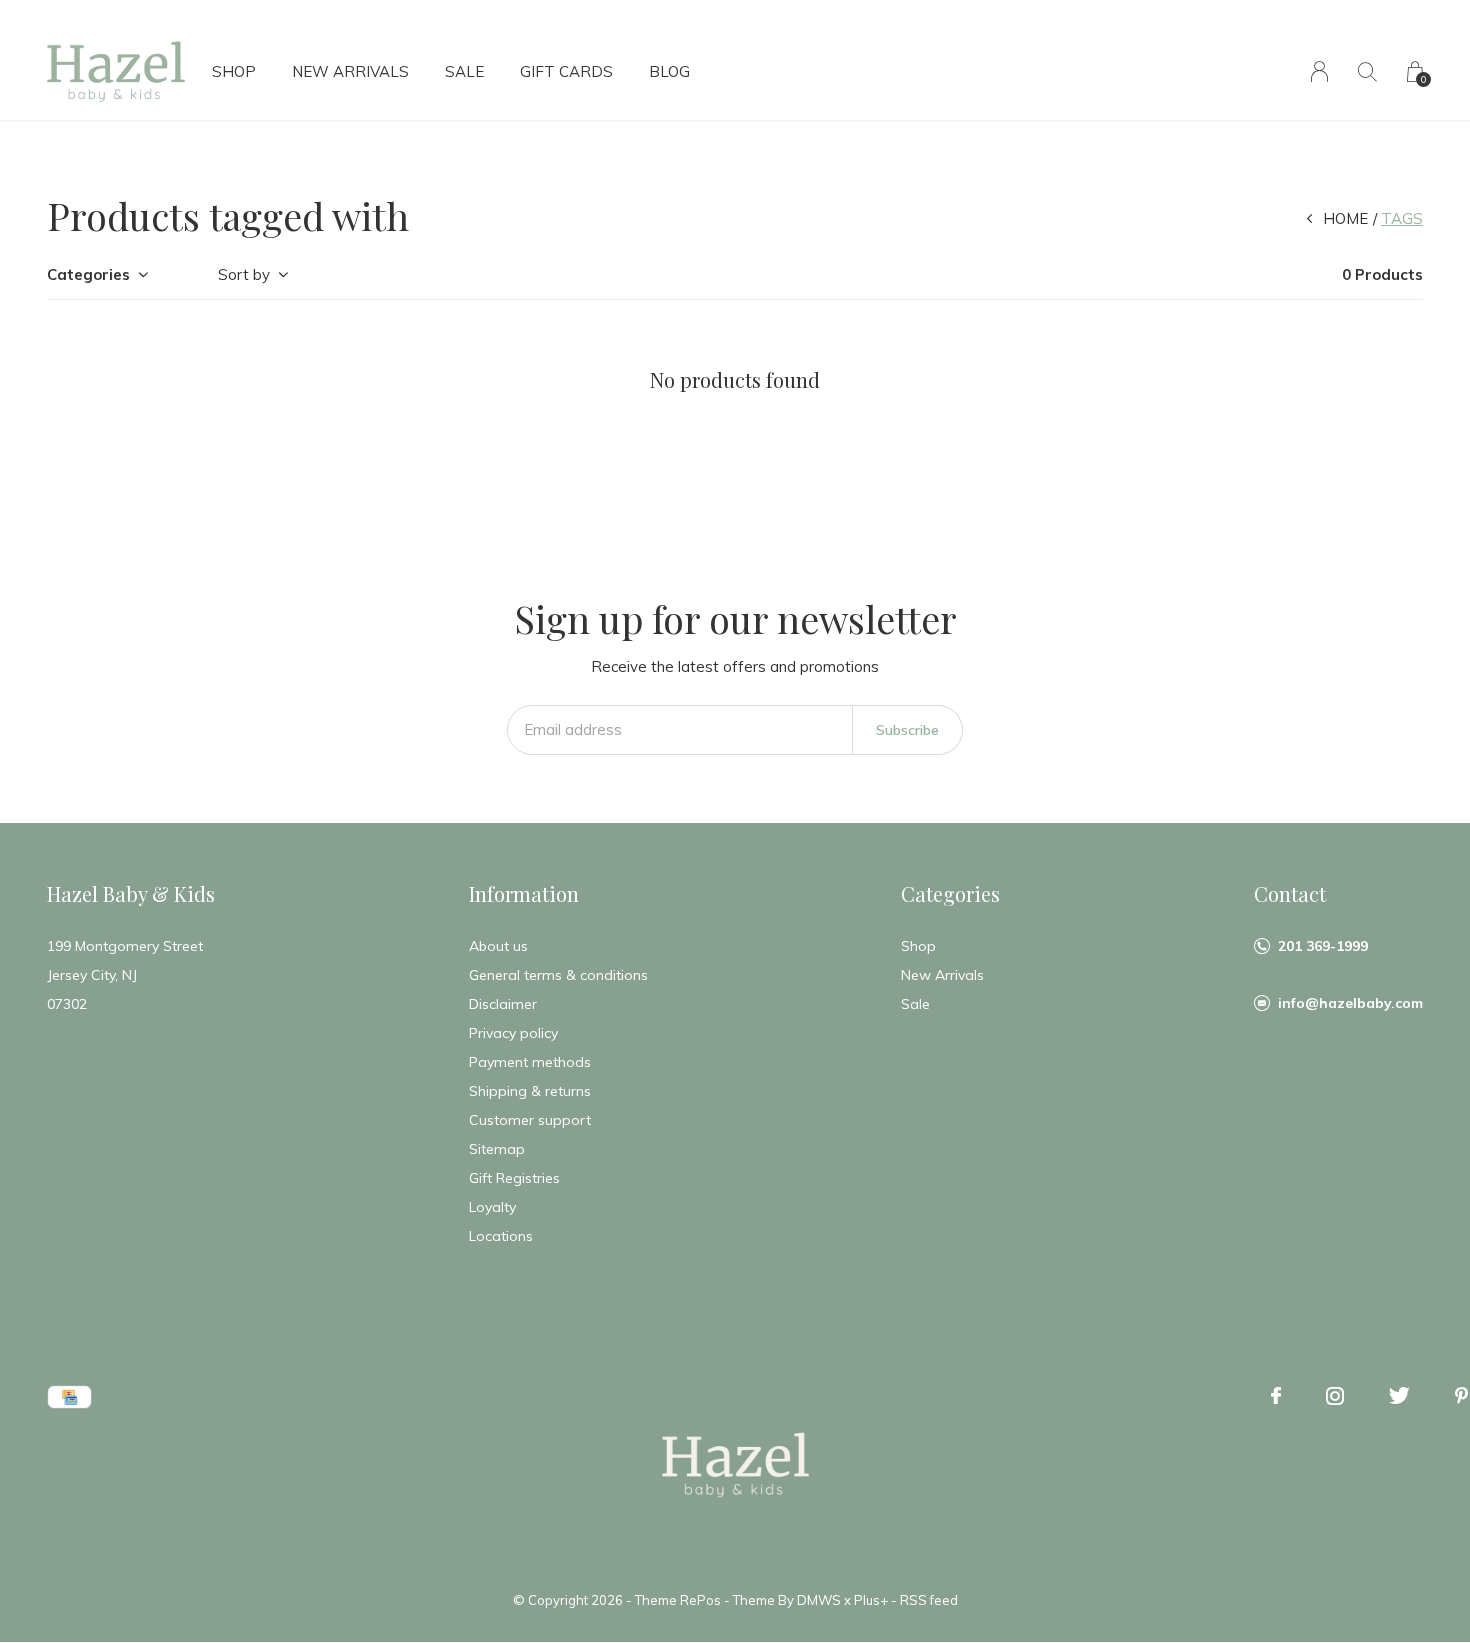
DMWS (819, 1600)
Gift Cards (566, 71)
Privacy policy (513, 1033)
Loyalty (492, 1207)
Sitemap (497, 1149)
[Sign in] (1319, 71)
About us (498, 946)
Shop (234, 71)
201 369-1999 (1323, 946)
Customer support (530, 1120)
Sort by (244, 274)
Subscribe (907, 730)
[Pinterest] (1461, 1396)
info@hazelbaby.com (1350, 1003)
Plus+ (871, 1600)
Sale (464, 71)
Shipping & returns (530, 1091)
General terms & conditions (558, 975)
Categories (88, 274)
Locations (501, 1236)
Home (1345, 218)
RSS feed (929, 1600)
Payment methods (530, 1062)
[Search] (1367, 71)
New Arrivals (350, 71)
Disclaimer (503, 1004)
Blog (669, 71)
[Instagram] (1335, 1396)
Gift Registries (514, 1178)
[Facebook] (1276, 1396)
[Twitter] (1399, 1396)
